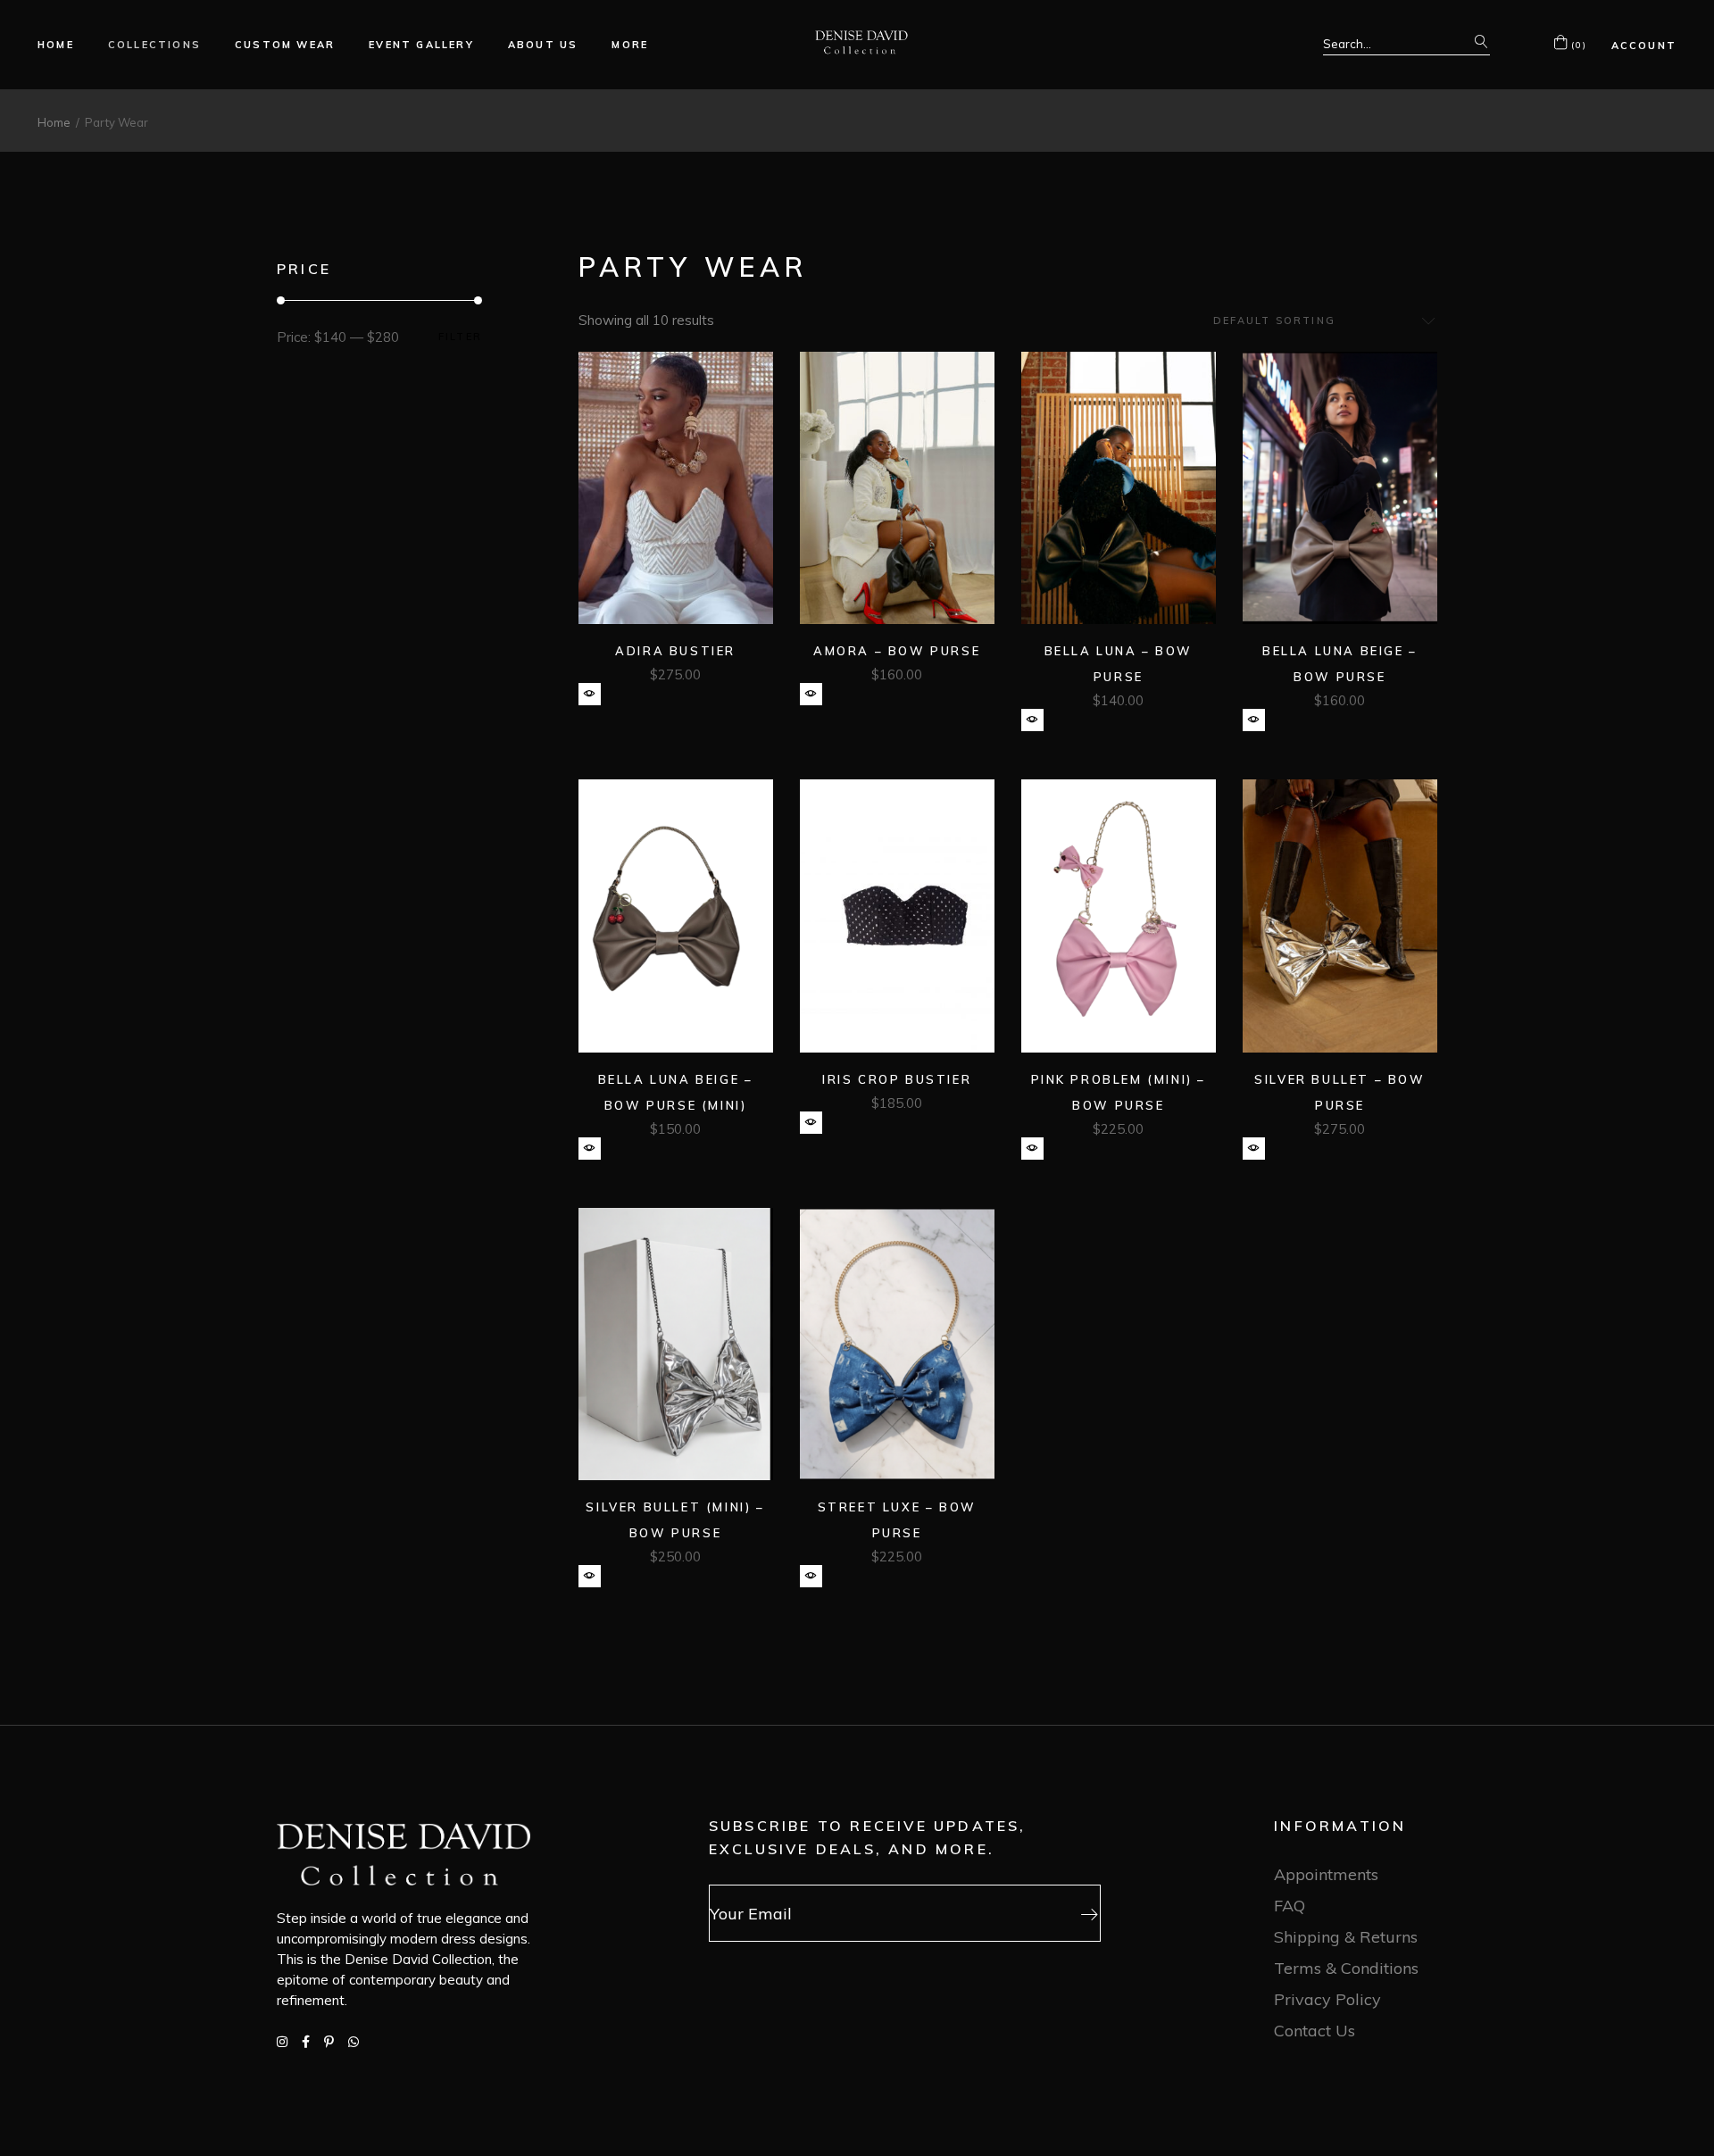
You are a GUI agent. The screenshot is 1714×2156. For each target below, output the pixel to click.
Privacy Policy (1327, 1999)
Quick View (590, 694)
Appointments (1326, 1874)
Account (1644, 46)
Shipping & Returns (1346, 1937)
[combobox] (1316, 321)
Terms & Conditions (1346, 1968)
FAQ (1290, 1906)
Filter (460, 337)
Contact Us (1315, 2031)
